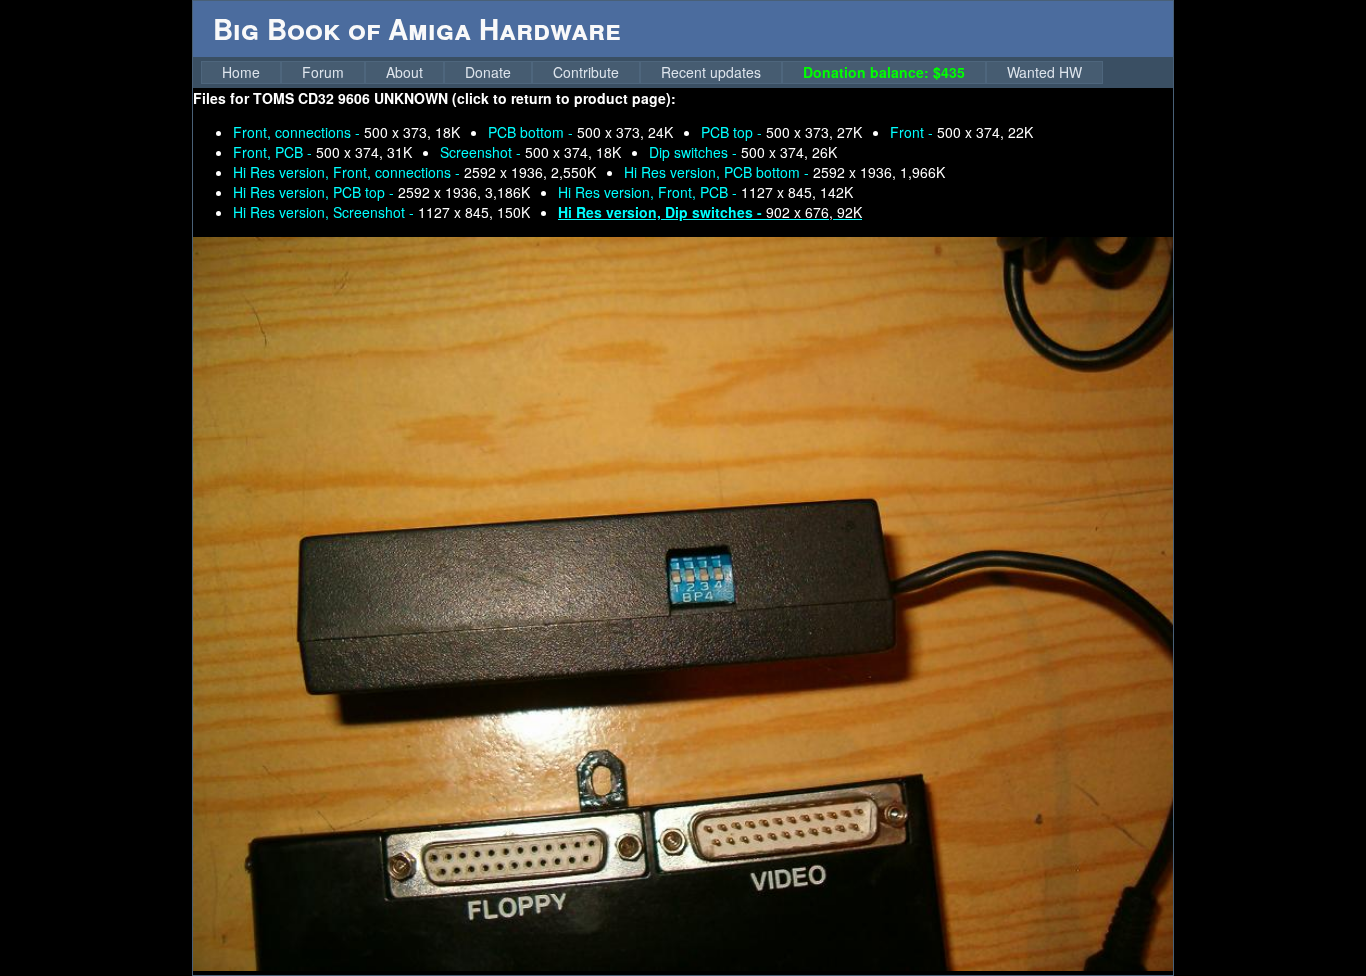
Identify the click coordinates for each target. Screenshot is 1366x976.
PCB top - (781, 132)
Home (241, 72)
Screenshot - (530, 152)
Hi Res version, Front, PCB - (705, 192)
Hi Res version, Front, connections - (414, 172)
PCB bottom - (580, 132)
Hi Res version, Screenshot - (381, 212)
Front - (961, 132)
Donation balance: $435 (884, 72)
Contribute (586, 72)
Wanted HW (1044, 72)
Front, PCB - (322, 152)
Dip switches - (743, 152)
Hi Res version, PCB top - (381, 192)
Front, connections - (346, 132)
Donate (488, 72)
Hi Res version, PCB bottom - (784, 172)
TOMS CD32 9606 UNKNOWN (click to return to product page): (464, 98)
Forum (323, 72)
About (404, 72)
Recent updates (711, 72)
